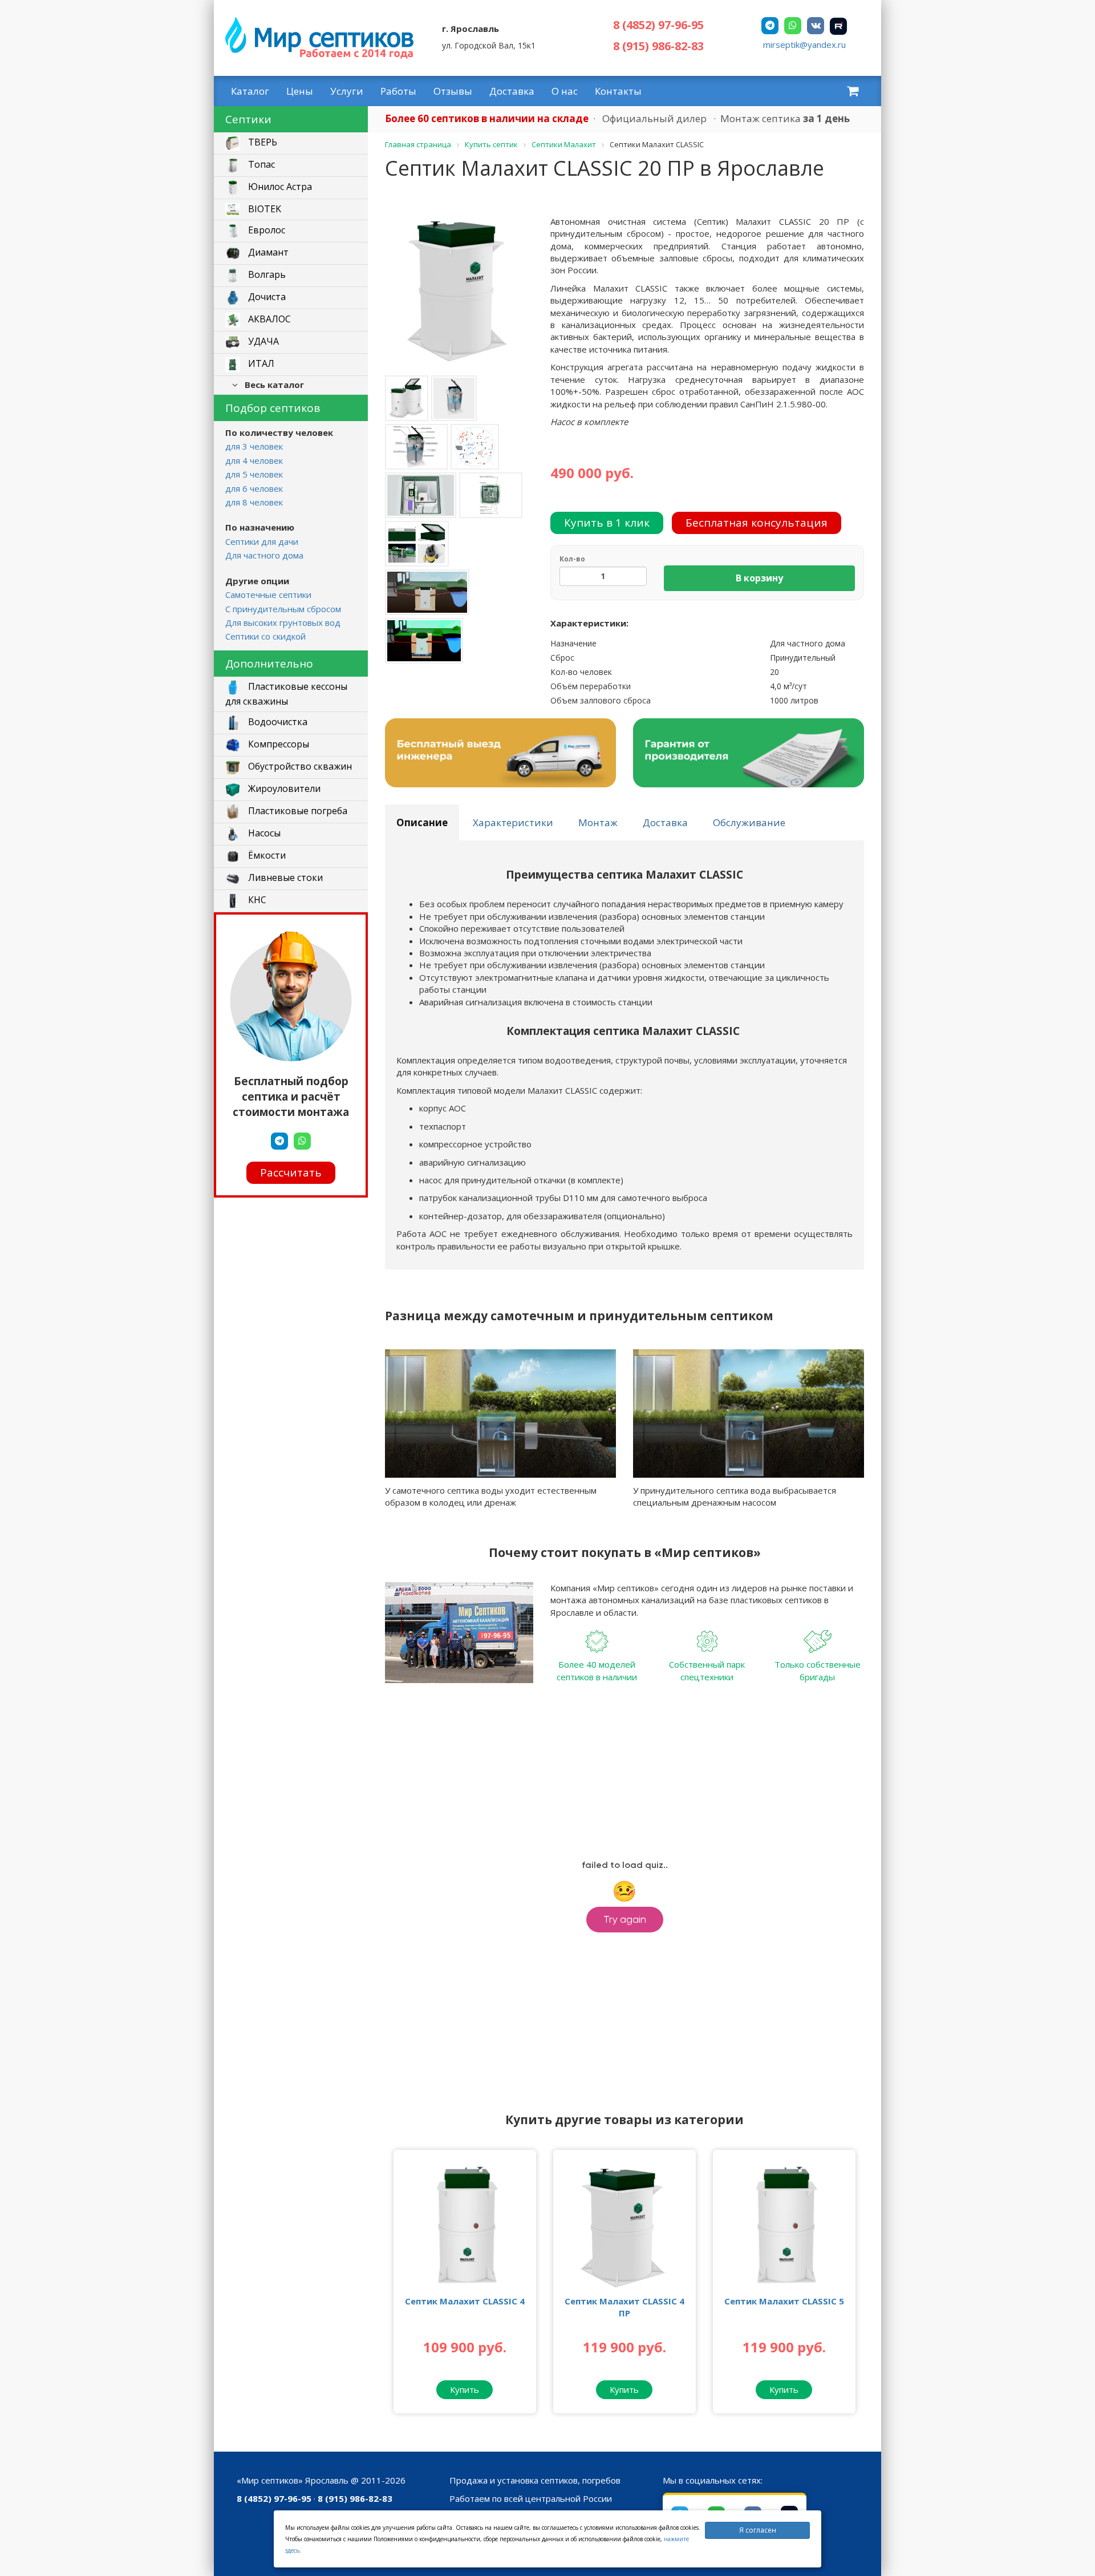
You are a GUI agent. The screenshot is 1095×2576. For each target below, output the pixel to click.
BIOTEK (263, 209)
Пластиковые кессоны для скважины (286, 694)
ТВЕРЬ (261, 143)
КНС (256, 900)
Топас (260, 165)
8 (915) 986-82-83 (658, 46)
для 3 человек (254, 446)
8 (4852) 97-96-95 (658, 25)
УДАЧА (262, 342)
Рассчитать (291, 1172)
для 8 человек (254, 502)
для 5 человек (254, 474)
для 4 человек (254, 460)
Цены (300, 91)
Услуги (347, 91)
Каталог (250, 91)
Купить (465, 2389)
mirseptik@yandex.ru (804, 45)
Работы (398, 91)
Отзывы (453, 91)
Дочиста (266, 297)
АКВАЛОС (268, 320)
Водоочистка (277, 722)
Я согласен (758, 2530)
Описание (422, 822)
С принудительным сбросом (283, 609)
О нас (565, 91)
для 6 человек (254, 488)
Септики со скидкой (265, 636)
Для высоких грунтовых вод (283, 622)
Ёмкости (266, 855)
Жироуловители (283, 788)
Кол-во (572, 559)
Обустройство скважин (299, 766)
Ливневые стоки (284, 877)
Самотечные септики (268, 595)
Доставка (512, 91)
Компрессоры (277, 744)
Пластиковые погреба (297, 811)
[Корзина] (853, 91)
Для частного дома (264, 555)
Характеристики (513, 822)
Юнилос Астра (279, 187)
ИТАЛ (260, 364)
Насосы (263, 833)
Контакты (618, 91)
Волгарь (266, 275)
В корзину (759, 578)
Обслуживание (749, 822)
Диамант (267, 253)
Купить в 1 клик (607, 523)
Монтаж (598, 822)
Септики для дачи (262, 541)
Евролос (265, 230)
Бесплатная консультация (757, 523)
